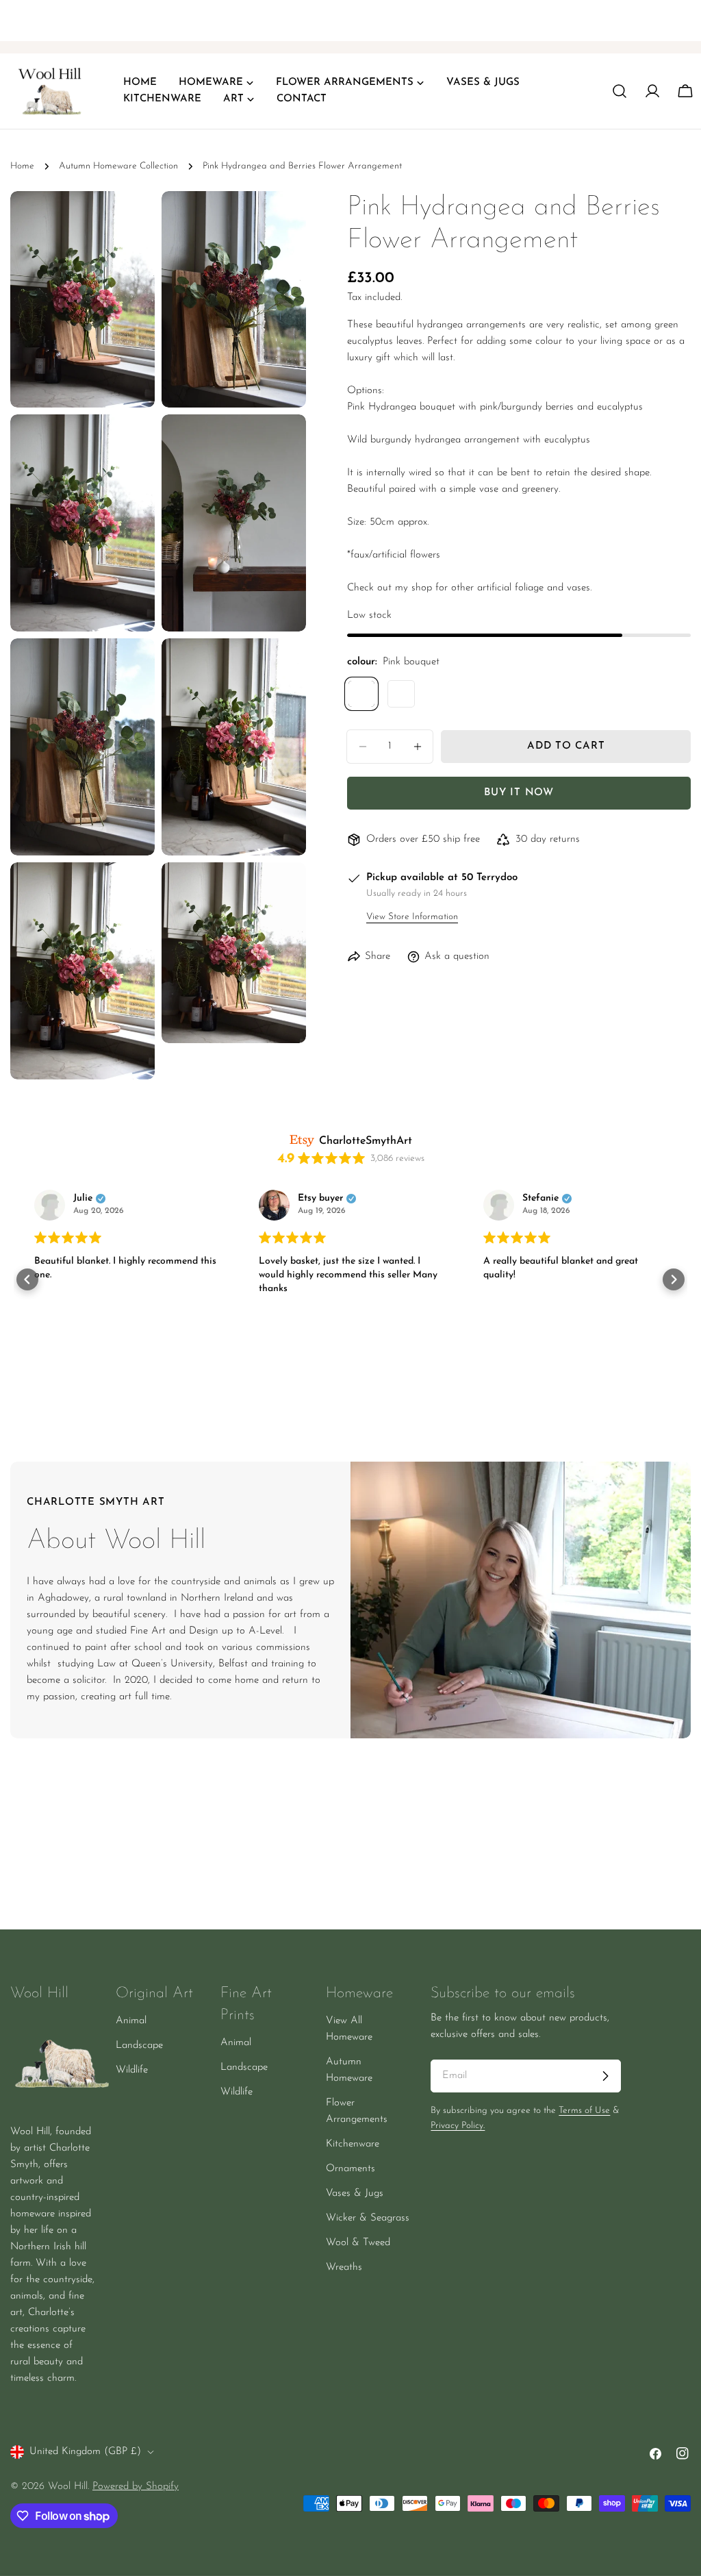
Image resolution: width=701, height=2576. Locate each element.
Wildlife (132, 2070)
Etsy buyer (320, 1199)
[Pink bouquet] (361, 694)
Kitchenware (353, 2144)
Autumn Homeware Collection (118, 166)
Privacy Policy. (458, 2126)
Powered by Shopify (136, 2487)
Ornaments (350, 2169)
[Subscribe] (605, 2076)
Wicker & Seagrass (368, 2218)
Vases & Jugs (355, 2193)
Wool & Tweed (358, 2243)
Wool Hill (68, 2487)
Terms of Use (584, 2111)
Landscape (139, 2046)
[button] (27, 1279)
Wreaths (344, 2267)
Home (22, 166)
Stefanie (540, 1199)
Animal (131, 2021)
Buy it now (519, 793)
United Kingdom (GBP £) (85, 2452)
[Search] (620, 91)
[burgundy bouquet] (401, 694)
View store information (412, 917)
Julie (83, 1199)
